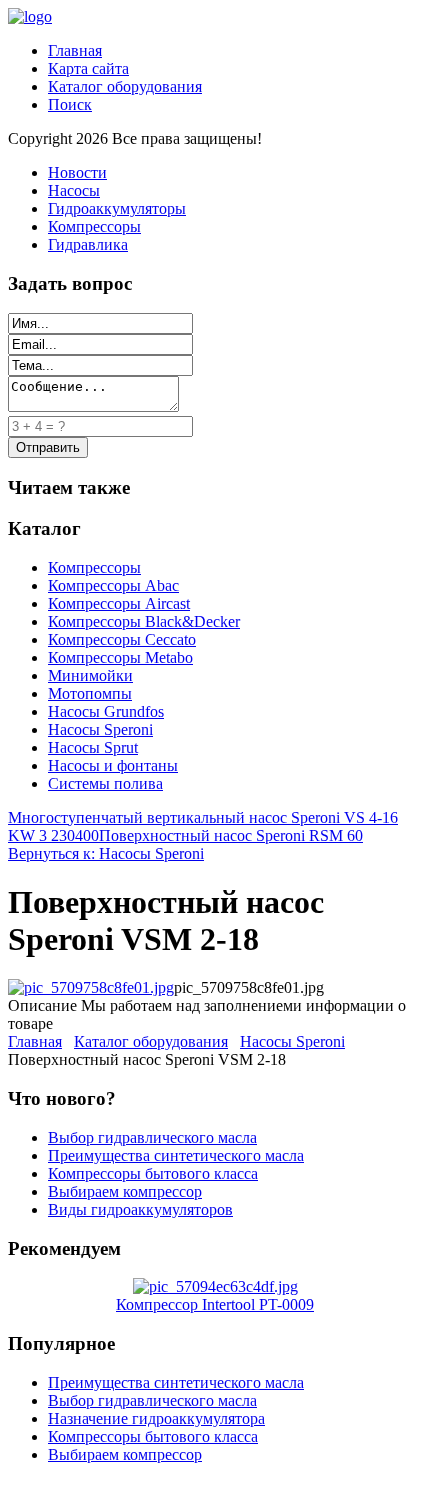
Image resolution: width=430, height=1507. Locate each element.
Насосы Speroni (100, 729)
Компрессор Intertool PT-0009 (215, 1304)
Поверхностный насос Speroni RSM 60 (231, 835)
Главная (75, 50)
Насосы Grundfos (106, 711)
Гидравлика (88, 244)
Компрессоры (94, 226)
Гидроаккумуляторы (117, 208)
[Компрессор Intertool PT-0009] (215, 1286)
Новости (77, 172)
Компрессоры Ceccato (122, 639)
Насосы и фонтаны (113, 765)
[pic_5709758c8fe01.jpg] (91, 987)
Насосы (74, 190)
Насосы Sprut (93, 747)
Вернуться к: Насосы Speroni (106, 853)
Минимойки (90, 675)
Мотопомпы (90, 693)
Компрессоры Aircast (119, 603)
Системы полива (105, 783)
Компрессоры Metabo (120, 657)
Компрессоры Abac (113, 585)
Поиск (70, 104)
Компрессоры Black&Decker (144, 621)
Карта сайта (88, 68)
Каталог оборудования (125, 86)
